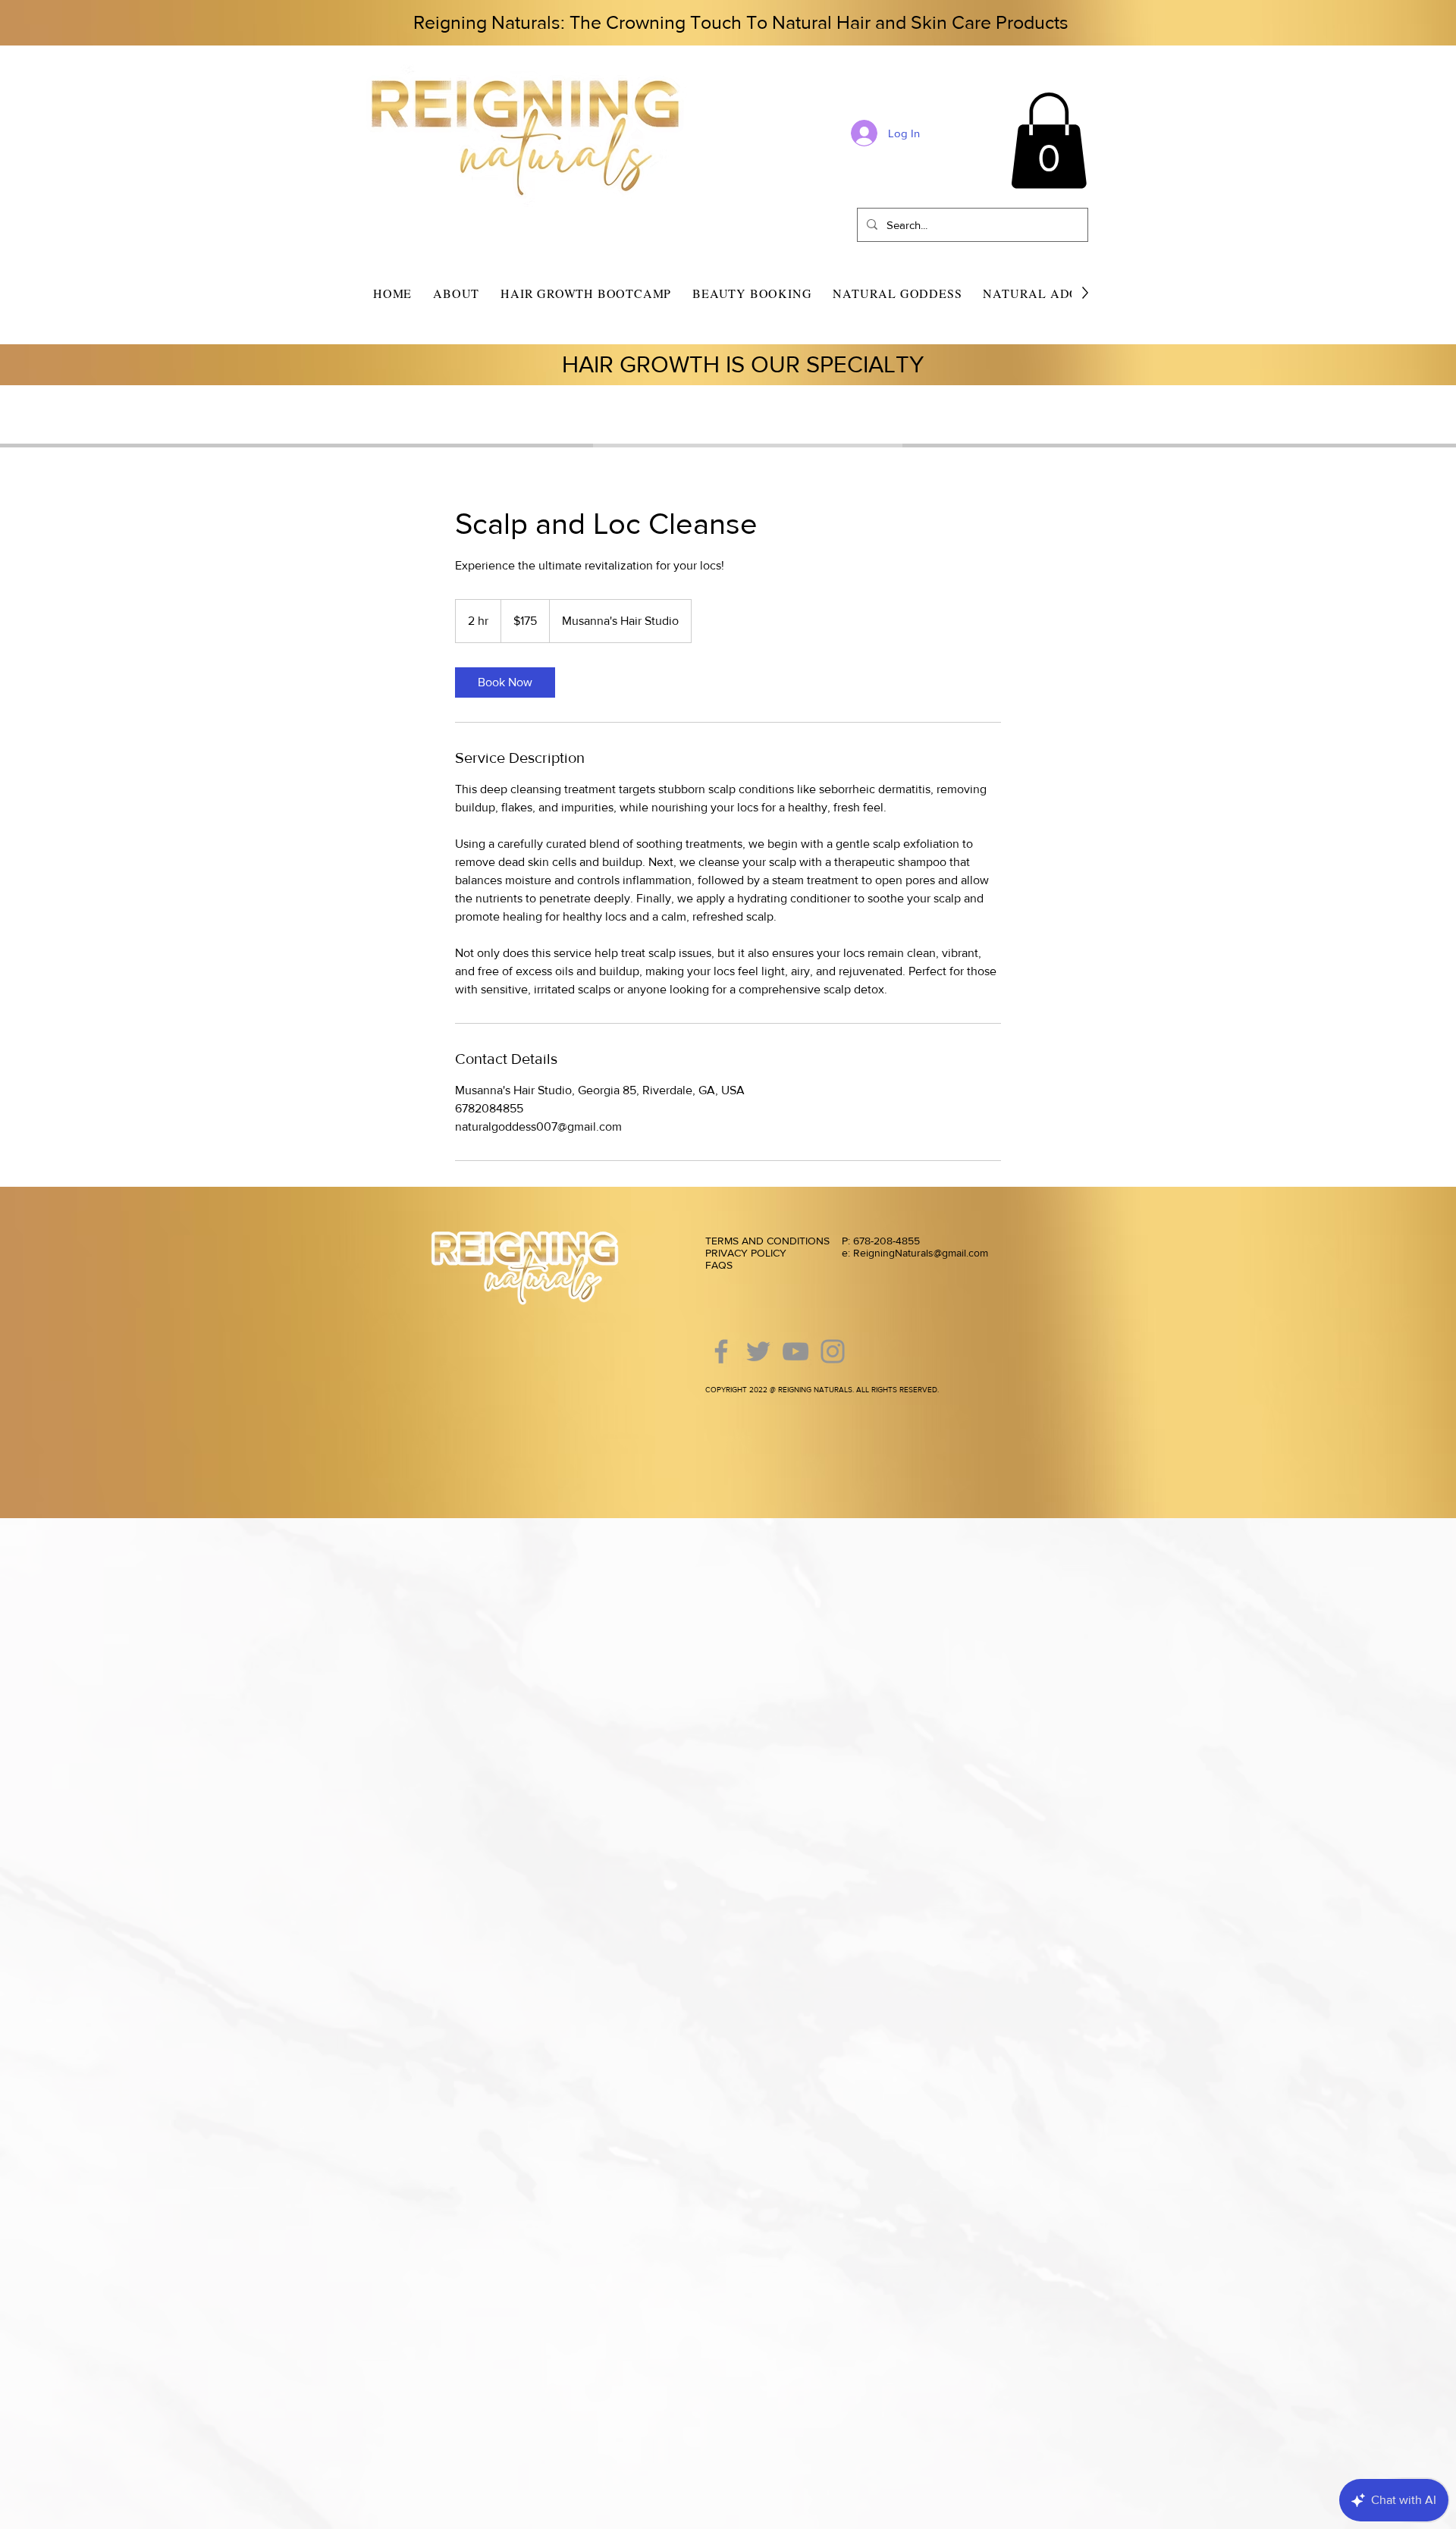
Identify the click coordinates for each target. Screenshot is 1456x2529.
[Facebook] (721, 1351)
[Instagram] (833, 1351)
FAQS (719, 1265)
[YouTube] (795, 1351)
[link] (505, 682)
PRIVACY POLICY (747, 1253)
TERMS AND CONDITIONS (767, 1241)
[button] (1049, 141)
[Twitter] (758, 1351)
